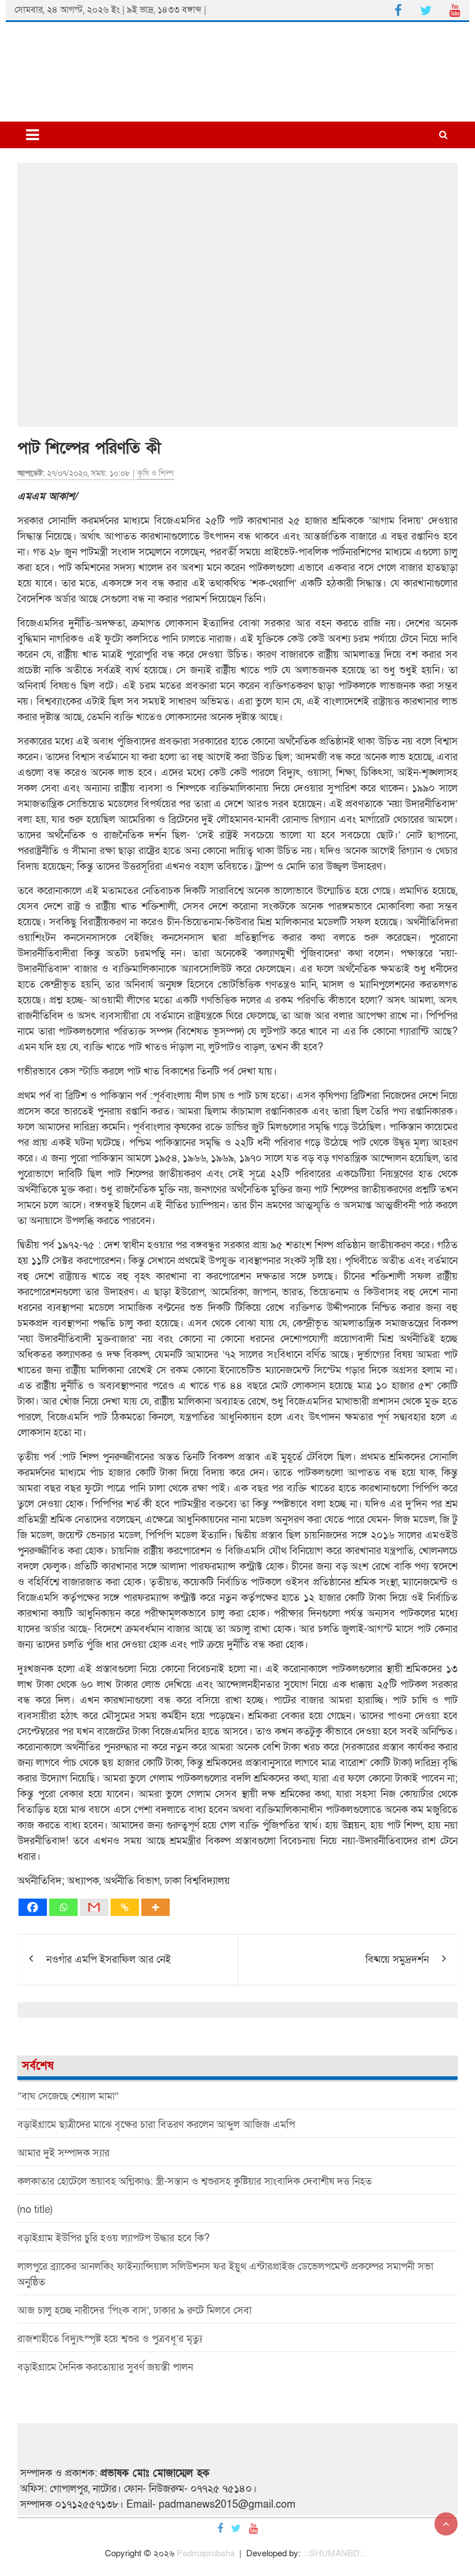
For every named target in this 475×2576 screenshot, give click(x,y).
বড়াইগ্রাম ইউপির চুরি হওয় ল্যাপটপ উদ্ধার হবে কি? (114, 2238)
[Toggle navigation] (32, 135)
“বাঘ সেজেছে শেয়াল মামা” (68, 2096)
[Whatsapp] (63, 1907)
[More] (156, 1907)
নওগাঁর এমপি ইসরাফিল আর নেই (109, 1960)
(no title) (35, 2210)
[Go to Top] (446, 2524)
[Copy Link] (125, 1907)
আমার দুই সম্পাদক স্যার (63, 2153)
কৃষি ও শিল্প (156, 473)
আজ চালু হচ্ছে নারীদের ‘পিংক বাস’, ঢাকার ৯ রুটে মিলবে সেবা (134, 2311)
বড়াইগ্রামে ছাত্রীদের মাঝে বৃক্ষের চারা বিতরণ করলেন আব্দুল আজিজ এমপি (156, 2125)
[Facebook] (33, 1907)
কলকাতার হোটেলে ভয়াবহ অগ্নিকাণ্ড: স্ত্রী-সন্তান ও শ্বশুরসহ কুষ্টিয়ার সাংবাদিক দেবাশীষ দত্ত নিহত (195, 2181)
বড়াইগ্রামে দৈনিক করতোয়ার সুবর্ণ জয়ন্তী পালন (105, 2367)
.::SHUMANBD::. (335, 2553)
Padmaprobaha (206, 2553)
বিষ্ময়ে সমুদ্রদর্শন (397, 1960)
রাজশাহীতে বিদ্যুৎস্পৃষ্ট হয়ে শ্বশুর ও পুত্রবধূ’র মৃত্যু (110, 2339)
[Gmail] (94, 1907)
